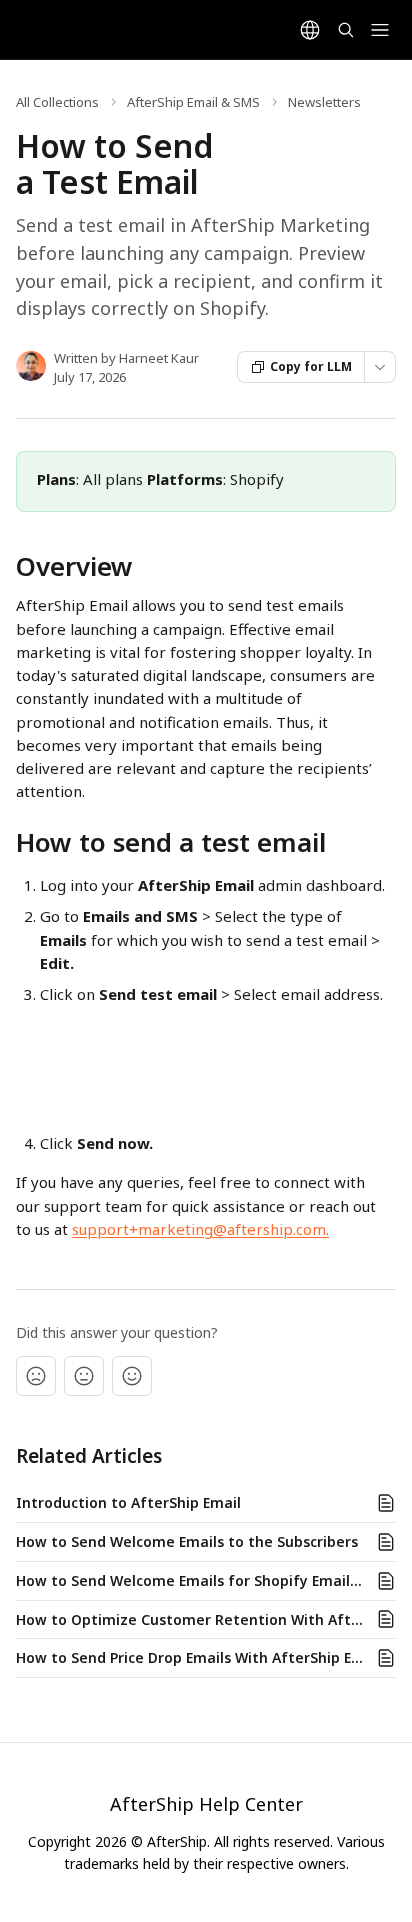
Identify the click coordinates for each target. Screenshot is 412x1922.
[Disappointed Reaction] (36, 1376)
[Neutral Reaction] (84, 1376)
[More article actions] (380, 367)
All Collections (57, 102)
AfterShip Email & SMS (193, 102)
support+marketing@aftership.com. (200, 1229)
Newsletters (324, 102)
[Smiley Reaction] (132, 1376)
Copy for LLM (311, 366)
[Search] (346, 30)
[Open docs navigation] (380, 30)
